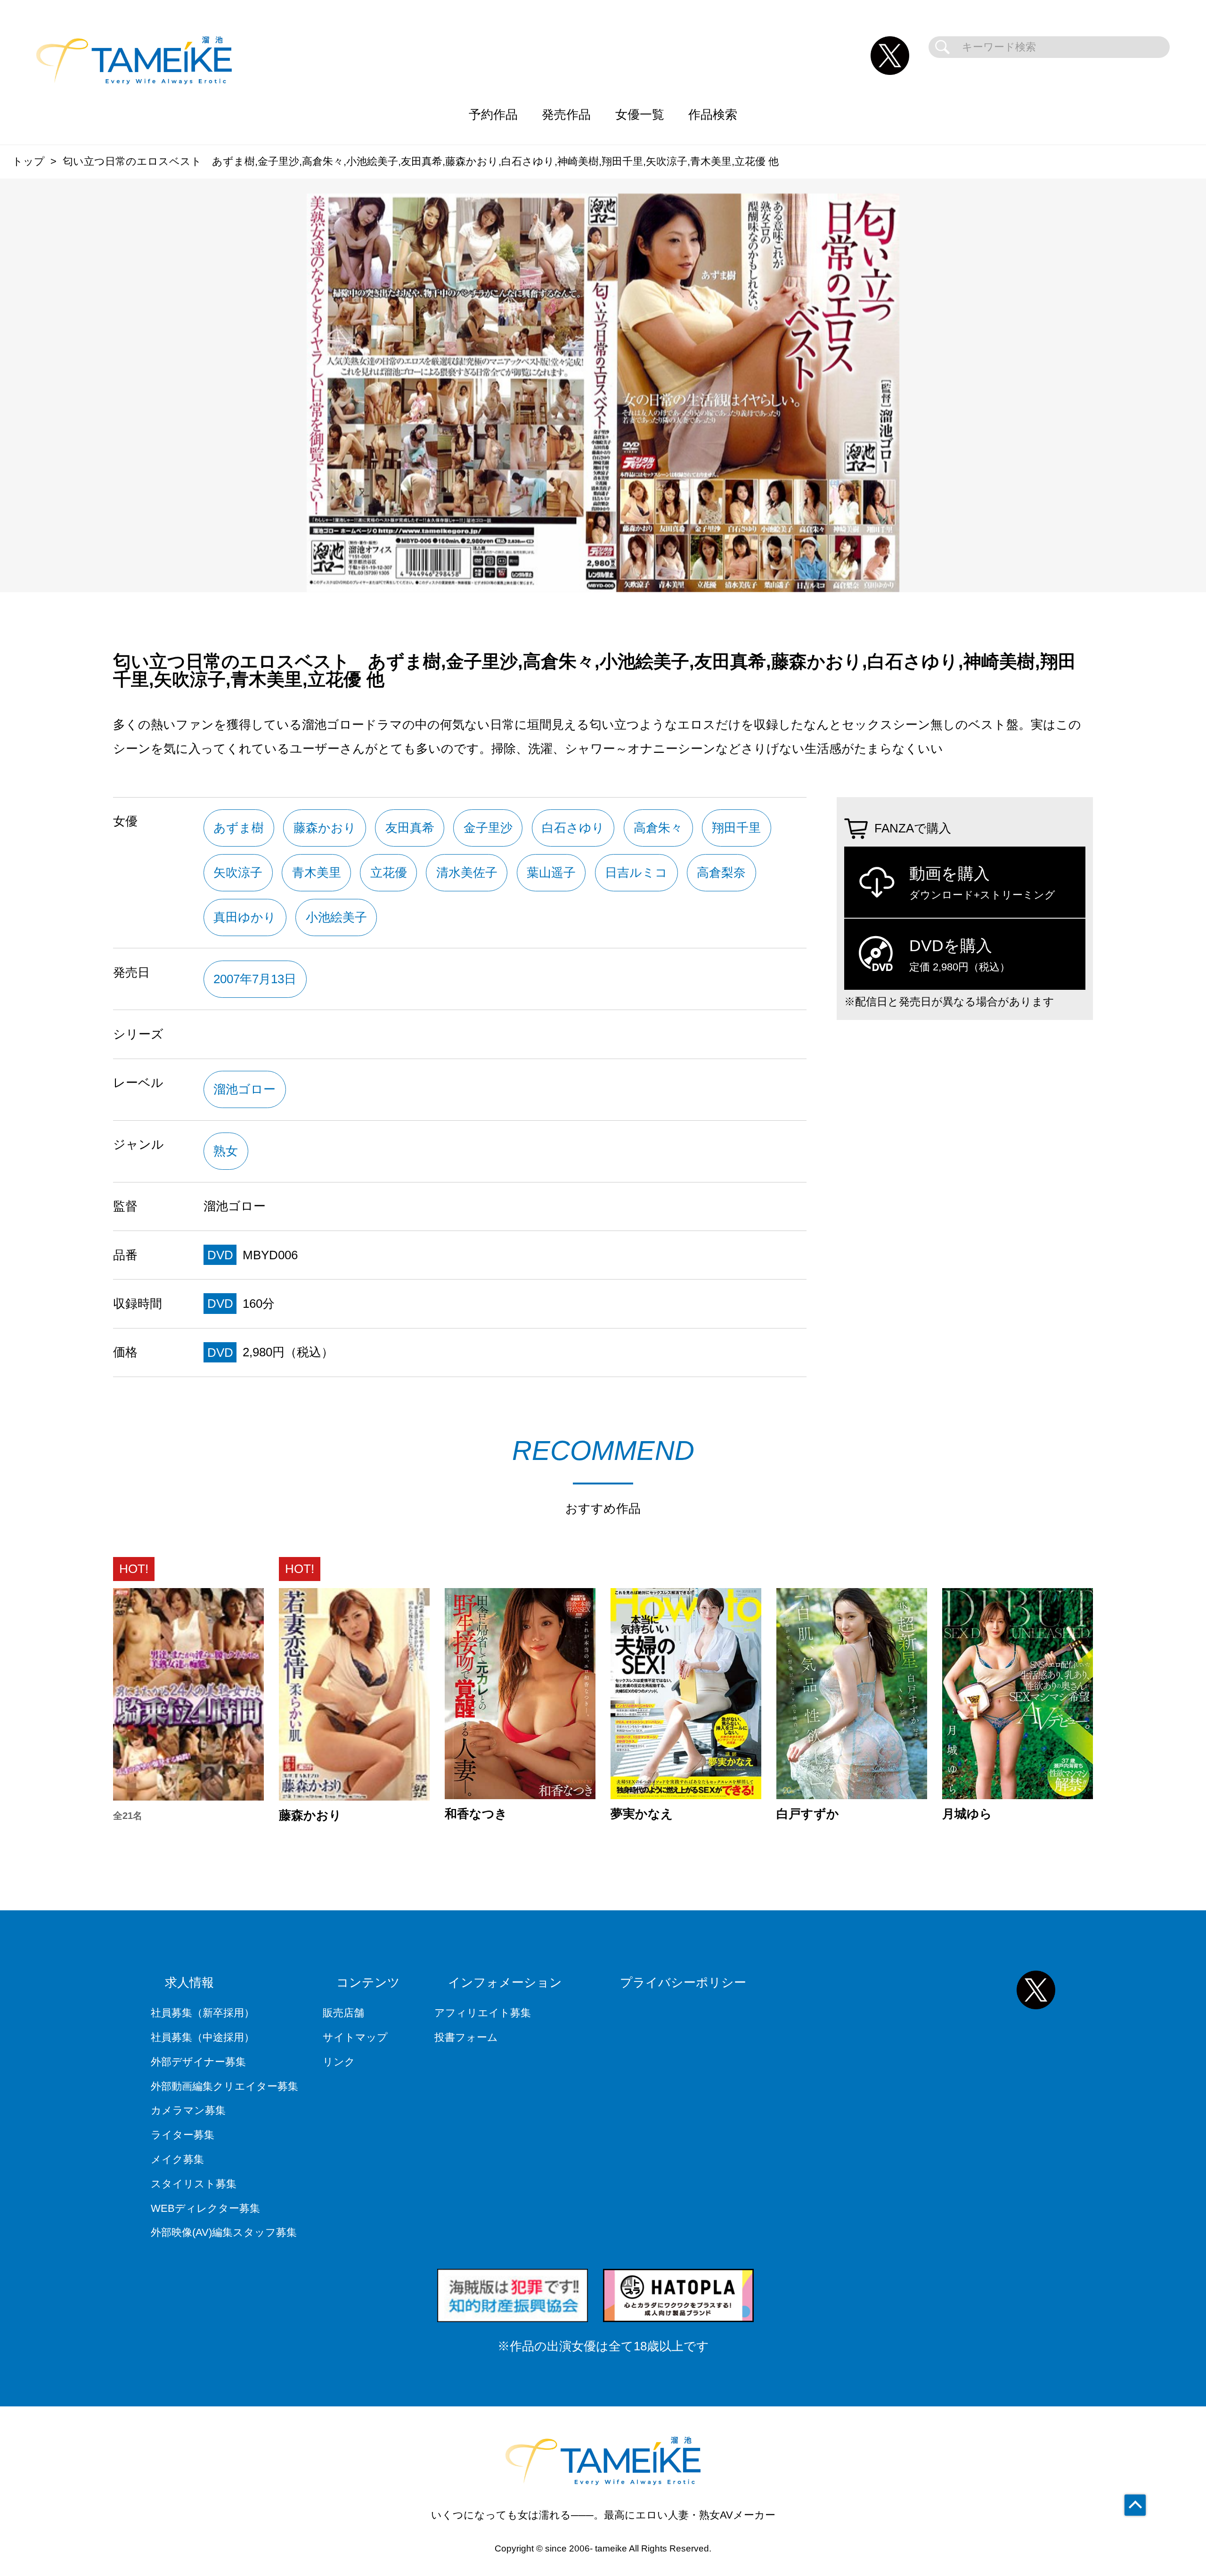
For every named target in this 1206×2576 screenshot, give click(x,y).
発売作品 (566, 114)
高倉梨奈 (721, 872)
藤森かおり (325, 828)
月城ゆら (967, 1814)
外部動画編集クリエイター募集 (224, 2086)
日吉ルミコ (636, 872)
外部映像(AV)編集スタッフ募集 (224, 2232)
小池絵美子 (336, 917)
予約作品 (493, 114)
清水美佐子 (467, 872)
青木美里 (317, 872)
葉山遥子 (551, 872)
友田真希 (410, 828)
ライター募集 (183, 2135)
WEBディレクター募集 (205, 2208)
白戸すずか (808, 1814)
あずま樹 (239, 828)
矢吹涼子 (238, 872)
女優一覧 (640, 114)
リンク (339, 2062)
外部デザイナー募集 (198, 2062)
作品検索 (713, 114)
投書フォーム (466, 2037)
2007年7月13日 (255, 979)
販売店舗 (343, 2013)
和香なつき (476, 1814)
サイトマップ (355, 2037)
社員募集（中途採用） (203, 2037)
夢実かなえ (642, 1814)
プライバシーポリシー (683, 1982)
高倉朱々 (658, 828)
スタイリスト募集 (194, 2184)
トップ (29, 161)
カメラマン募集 (188, 2110)
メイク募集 (177, 2159)
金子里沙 (488, 828)
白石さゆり (573, 828)
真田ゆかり (245, 917)
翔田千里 (736, 828)
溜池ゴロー (244, 1089)
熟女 (226, 1151)
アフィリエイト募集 (483, 2013)
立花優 (389, 872)
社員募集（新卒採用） (203, 2013)
